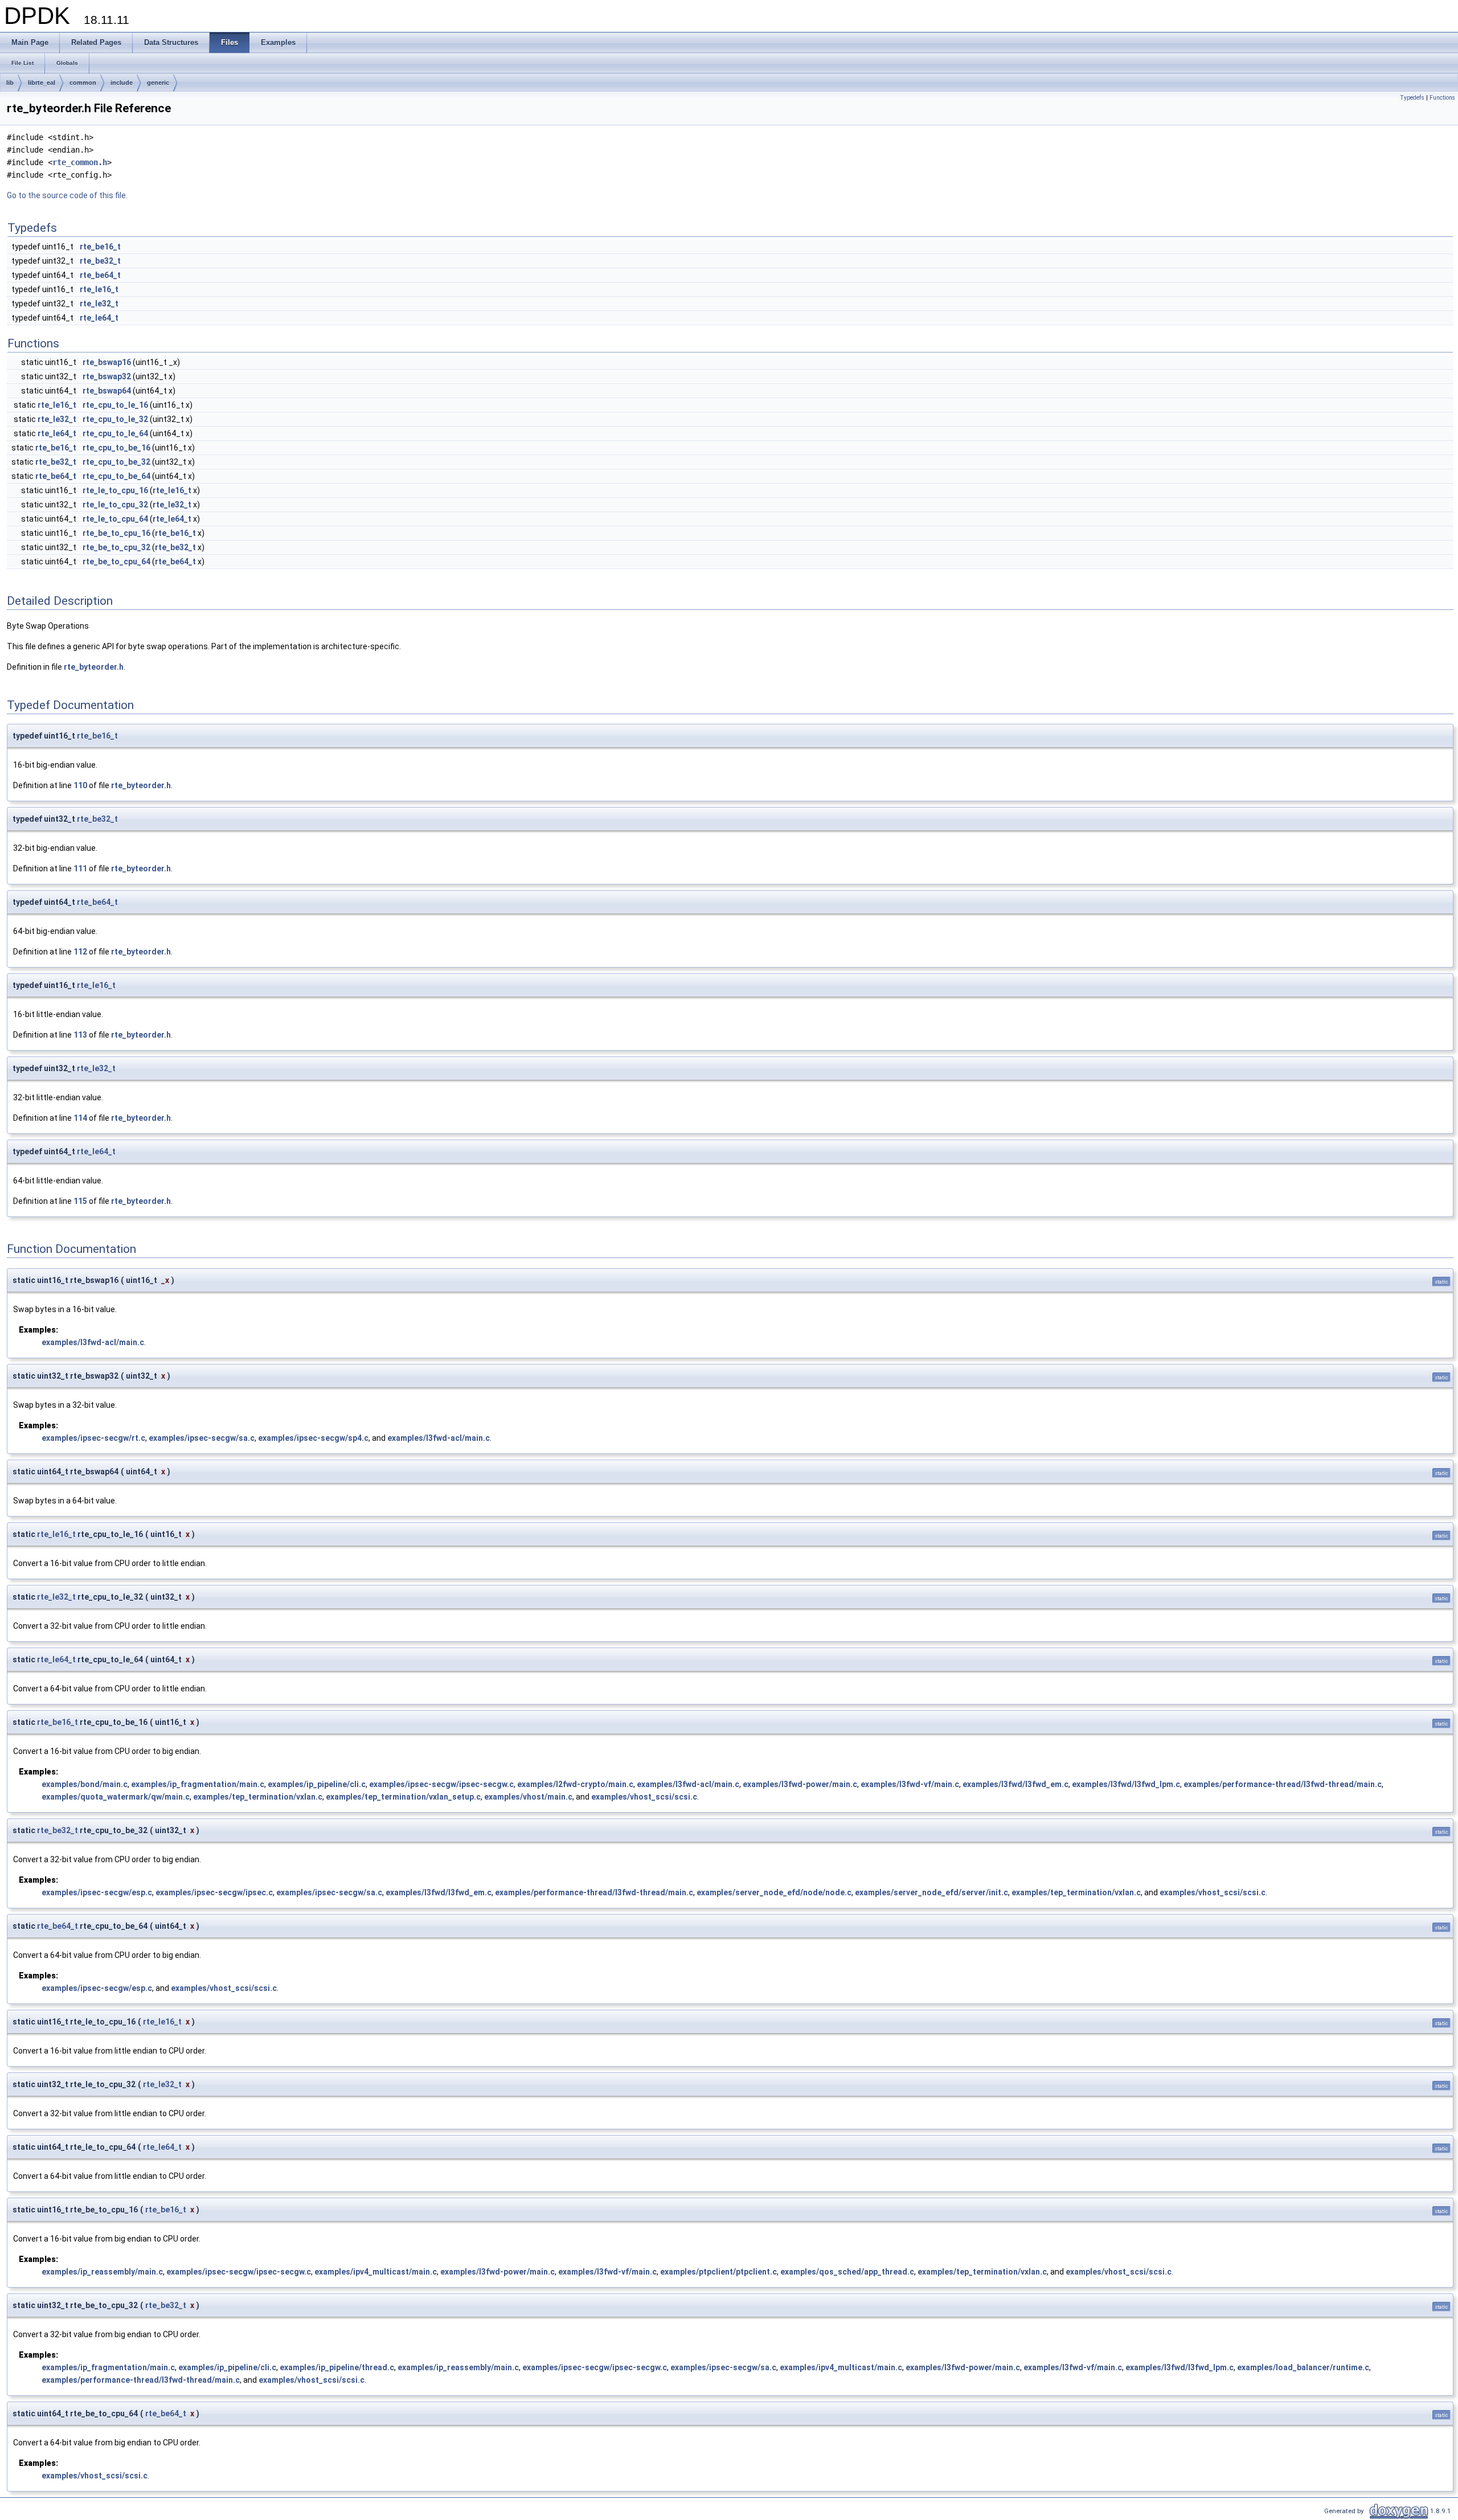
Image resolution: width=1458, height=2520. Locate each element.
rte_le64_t (99, 318)
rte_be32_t (100, 261)
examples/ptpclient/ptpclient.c (718, 2272)
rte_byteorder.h (94, 667)
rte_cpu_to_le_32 (115, 419)
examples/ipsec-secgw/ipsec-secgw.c (441, 1784)
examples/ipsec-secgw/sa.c (202, 1438)
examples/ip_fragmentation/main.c (198, 1784)
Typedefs (1412, 98)
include (122, 83)
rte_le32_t (99, 304)
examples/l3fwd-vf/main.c (910, 1784)
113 (80, 1035)
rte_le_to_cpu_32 (115, 505)
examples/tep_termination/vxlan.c (258, 1797)
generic (158, 83)
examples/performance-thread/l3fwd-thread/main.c (1283, 1784)
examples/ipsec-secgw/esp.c (97, 1892)
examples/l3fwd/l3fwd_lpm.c (1126, 1784)
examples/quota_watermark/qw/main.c (116, 1797)
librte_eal (42, 83)
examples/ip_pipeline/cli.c (317, 1784)
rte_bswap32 (107, 376)
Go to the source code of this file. (67, 195)
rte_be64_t (100, 275)
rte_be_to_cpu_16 (116, 533)
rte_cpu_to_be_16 (116, 448)
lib (10, 83)
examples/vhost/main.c (528, 1797)
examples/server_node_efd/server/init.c (931, 1892)
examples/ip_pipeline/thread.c (337, 2367)
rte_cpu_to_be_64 (116, 476)
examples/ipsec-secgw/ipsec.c (214, 1892)
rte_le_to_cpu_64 (115, 519)
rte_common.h (80, 162)
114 (80, 1118)
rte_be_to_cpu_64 (116, 562)
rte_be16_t (100, 247)
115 (80, 1201)
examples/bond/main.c (85, 1784)
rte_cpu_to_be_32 (116, 462)
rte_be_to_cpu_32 (116, 547)
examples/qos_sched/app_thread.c (847, 2272)
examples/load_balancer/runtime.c (1303, 2367)
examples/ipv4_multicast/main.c (376, 2272)
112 (80, 952)
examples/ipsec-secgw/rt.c (93, 1438)
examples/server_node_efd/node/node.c (774, 1892)
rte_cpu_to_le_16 (115, 405)
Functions (1442, 98)
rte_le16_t (99, 289)
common (83, 83)
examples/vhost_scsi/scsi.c (644, 1797)
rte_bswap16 (107, 362)
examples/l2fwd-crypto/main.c (575, 1784)
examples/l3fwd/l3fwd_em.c (1015, 1784)
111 (80, 868)
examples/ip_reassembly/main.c (102, 2272)
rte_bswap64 (107, 391)
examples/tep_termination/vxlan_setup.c (403, 1797)
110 (80, 785)
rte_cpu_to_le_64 (115, 433)
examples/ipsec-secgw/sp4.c (313, 1438)
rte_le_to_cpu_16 (115, 490)
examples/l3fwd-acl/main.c (93, 1342)
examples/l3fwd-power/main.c (800, 1784)
